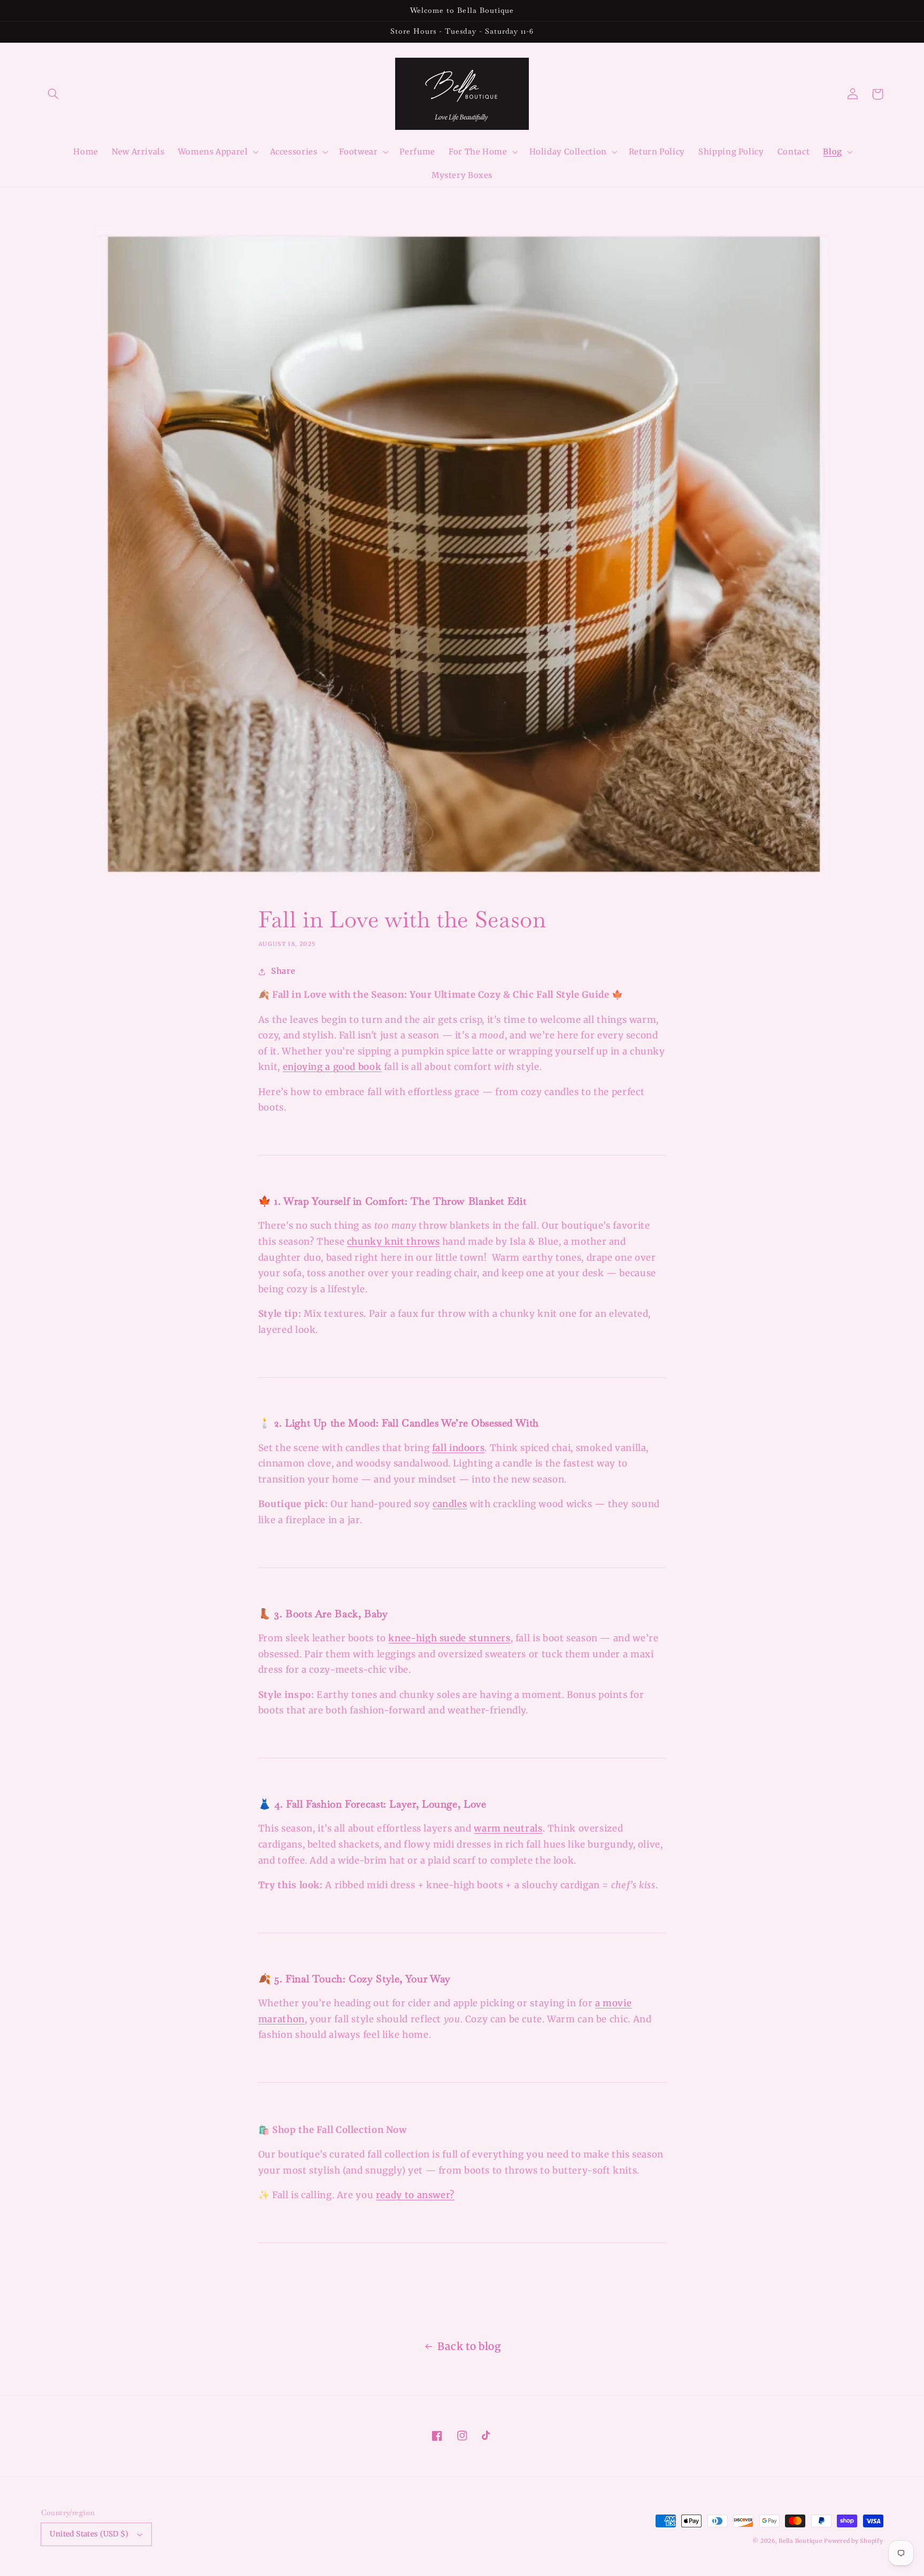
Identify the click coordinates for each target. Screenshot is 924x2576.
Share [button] (283, 971)
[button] (53, 94)
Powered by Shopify (853, 2541)
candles (450, 1504)
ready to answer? (415, 2195)
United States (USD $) (89, 2534)
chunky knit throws (393, 1242)
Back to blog (469, 2346)
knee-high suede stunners (449, 1638)
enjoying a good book (332, 1067)
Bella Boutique (800, 2541)
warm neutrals (508, 1828)
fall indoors (459, 1448)
